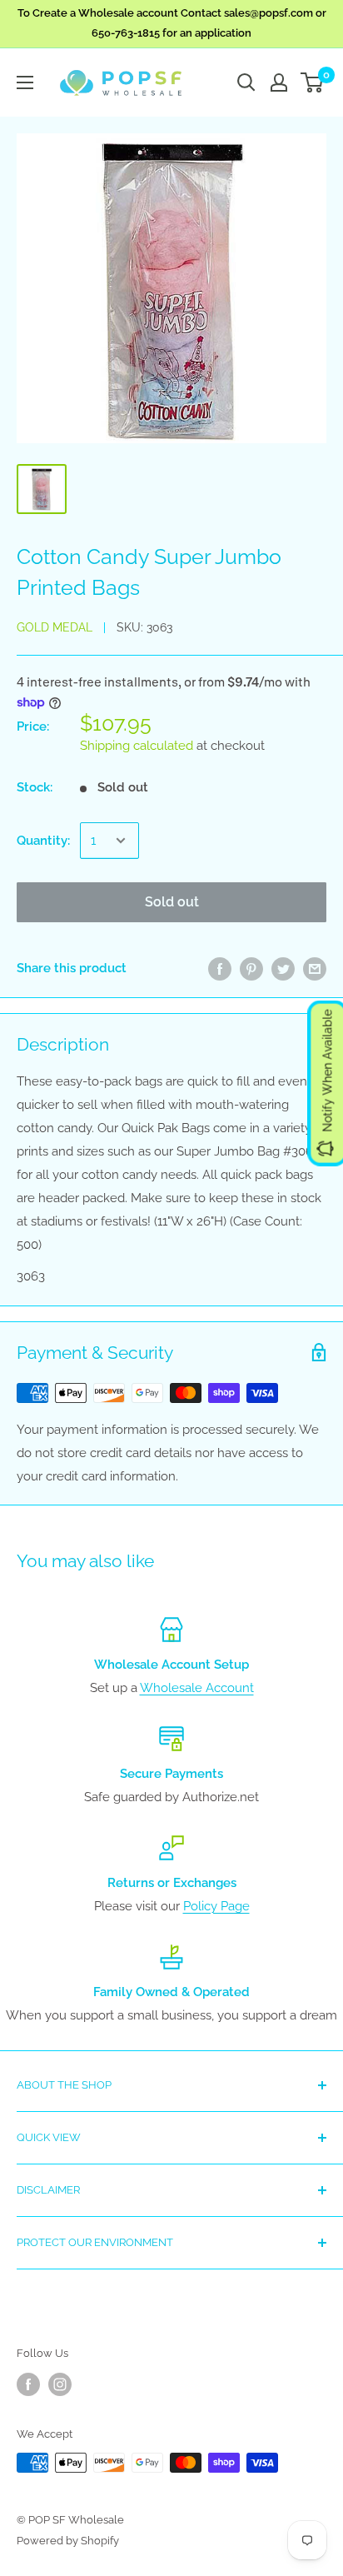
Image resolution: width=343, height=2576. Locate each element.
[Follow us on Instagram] (60, 2384)
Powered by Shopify (68, 2541)
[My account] (279, 82)
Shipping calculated (137, 746)
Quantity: (43, 841)
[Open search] (246, 82)
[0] (313, 82)
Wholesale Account (197, 1688)
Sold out (172, 902)
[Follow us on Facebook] (28, 2384)
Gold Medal (55, 627)
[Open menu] (25, 82)
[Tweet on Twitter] (283, 968)
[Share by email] (315, 968)
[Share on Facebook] (220, 968)
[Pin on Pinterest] (251, 968)
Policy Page (216, 1906)
